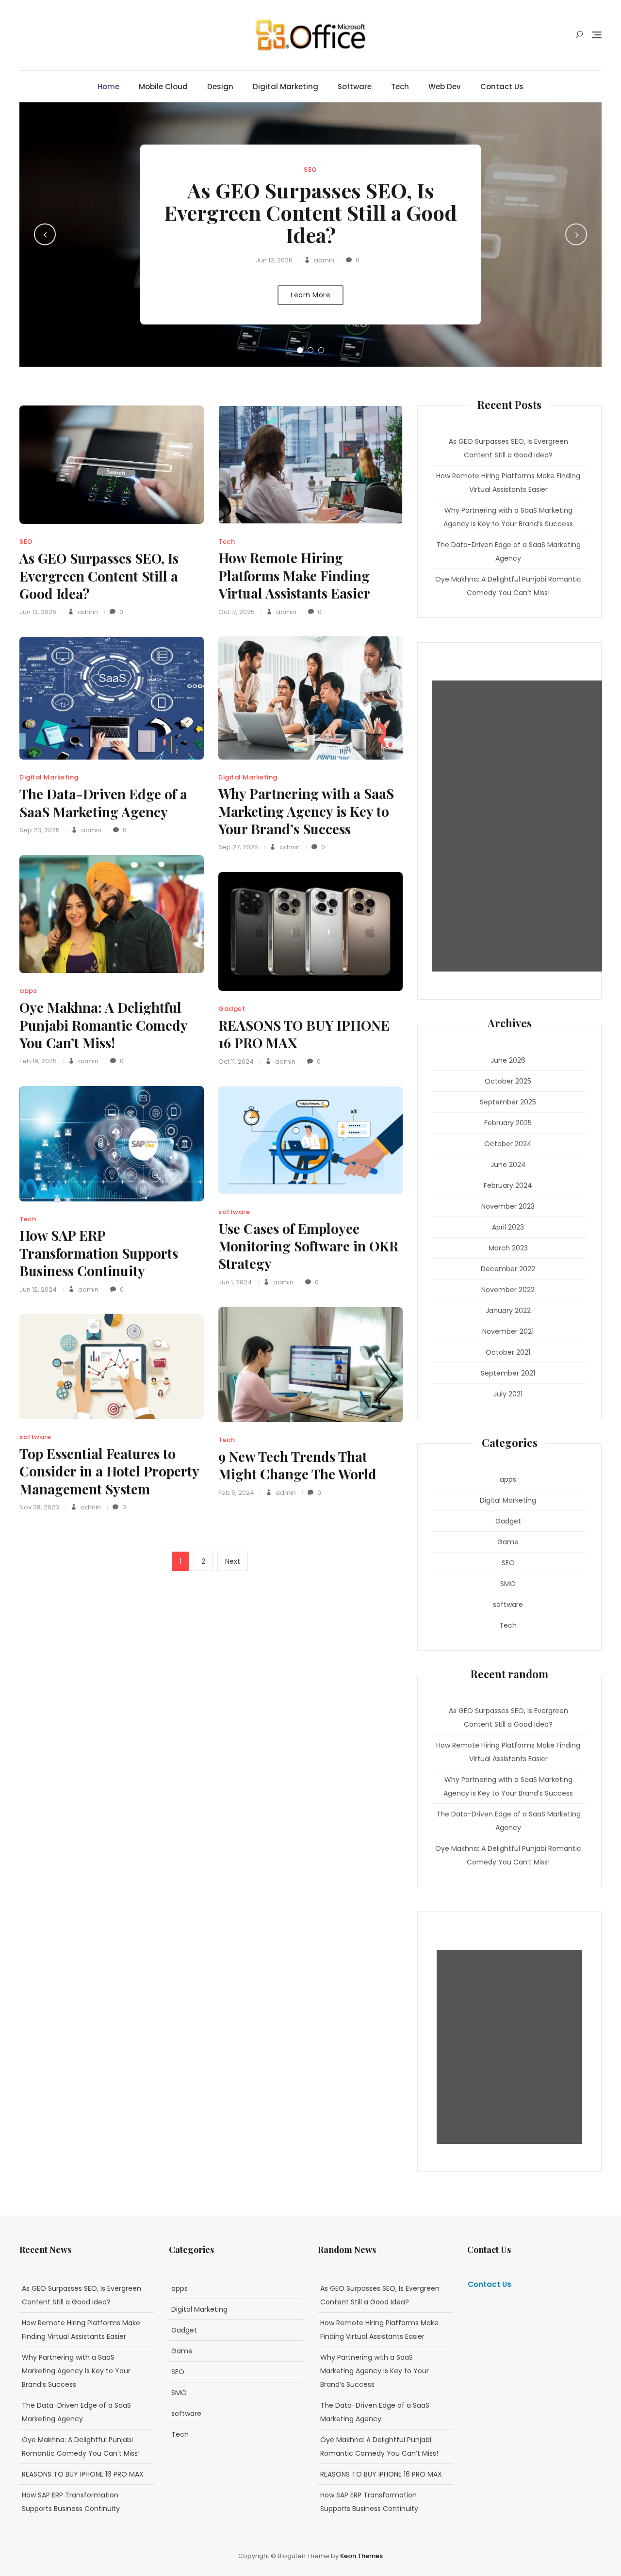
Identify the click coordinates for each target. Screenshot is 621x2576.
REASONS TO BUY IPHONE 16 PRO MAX (304, 1034)
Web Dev (445, 87)
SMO (508, 1584)
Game (508, 1542)
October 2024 (508, 1144)
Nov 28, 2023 (39, 1507)
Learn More (310, 295)
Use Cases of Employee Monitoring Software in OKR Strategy (308, 1246)
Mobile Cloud (163, 87)
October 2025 (508, 1081)
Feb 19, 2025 (38, 1061)
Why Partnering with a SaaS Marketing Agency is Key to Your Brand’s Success (306, 811)
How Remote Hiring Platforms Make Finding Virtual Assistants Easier (294, 575)
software (355, 87)
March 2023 (508, 1248)
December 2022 (508, 1269)
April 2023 (508, 1227)
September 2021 (508, 1373)
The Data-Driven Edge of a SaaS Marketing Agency (103, 802)
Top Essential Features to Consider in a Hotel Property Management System (109, 1471)
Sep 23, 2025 (40, 830)
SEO (310, 170)
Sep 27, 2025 (238, 847)
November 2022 (508, 1290)
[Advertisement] (520, 826)
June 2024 (508, 1165)
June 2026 (508, 1060)
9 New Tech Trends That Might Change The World (297, 1465)
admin (323, 260)
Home (108, 87)
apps (28, 991)
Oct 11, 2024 (236, 1061)
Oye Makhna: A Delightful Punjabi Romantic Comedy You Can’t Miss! (103, 1025)
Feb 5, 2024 (236, 1493)
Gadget (232, 1009)
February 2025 (508, 1123)
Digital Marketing (286, 87)
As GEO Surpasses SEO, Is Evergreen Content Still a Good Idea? (310, 212)
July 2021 (508, 1394)
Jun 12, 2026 (274, 260)
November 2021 (508, 1331)
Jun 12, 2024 (38, 1289)
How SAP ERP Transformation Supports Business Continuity (99, 1253)
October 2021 (508, 1352)
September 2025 (508, 1102)
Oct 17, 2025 (237, 612)
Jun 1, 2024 (235, 1282)
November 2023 (508, 1206)
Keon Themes (361, 2556)
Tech (400, 87)
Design (220, 87)
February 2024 (508, 1185)
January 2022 (508, 1311)
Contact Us (502, 87)
